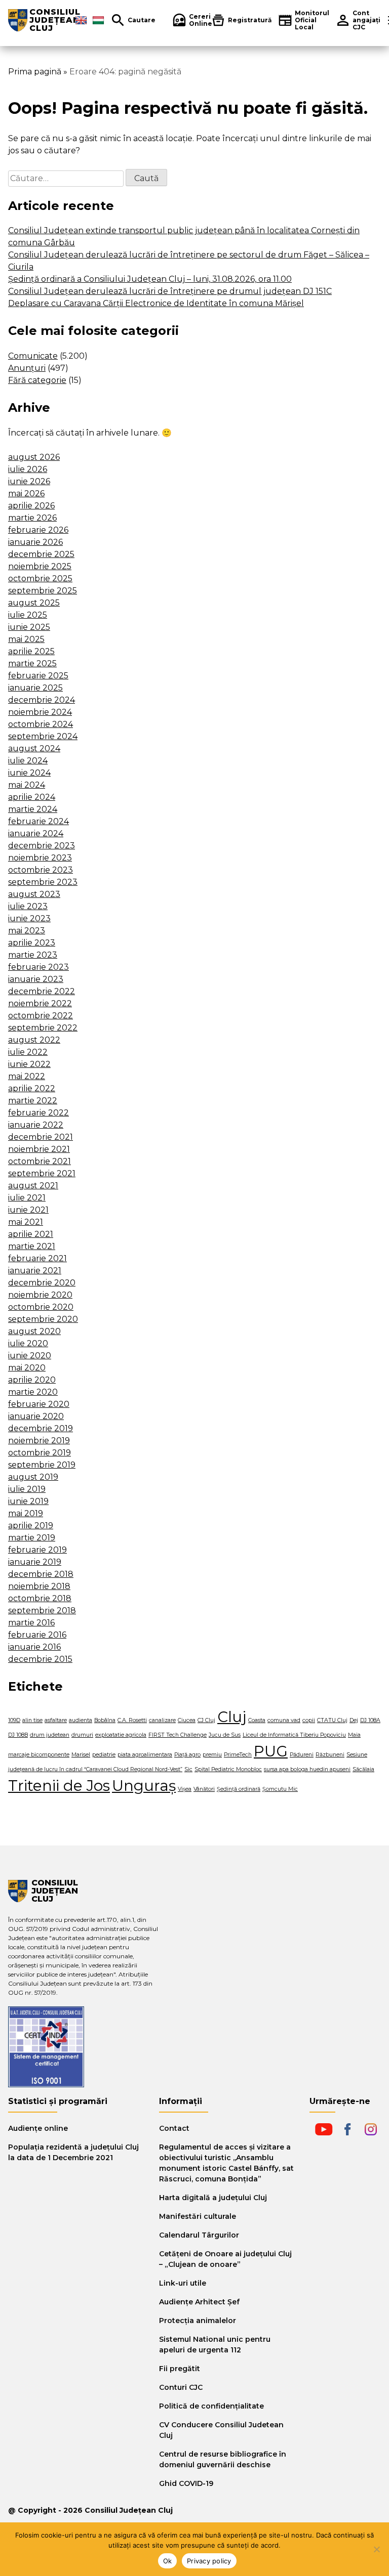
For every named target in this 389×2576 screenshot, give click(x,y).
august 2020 (34, 1331)
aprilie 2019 (31, 1526)
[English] (81, 20)
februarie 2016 (37, 1635)
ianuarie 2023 (36, 979)
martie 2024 (33, 809)
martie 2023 (33, 955)
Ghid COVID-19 (186, 2483)
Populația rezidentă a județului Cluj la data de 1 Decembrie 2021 (73, 2152)
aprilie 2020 (32, 1380)
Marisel (81, 1755)
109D (14, 1720)
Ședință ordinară (239, 1789)
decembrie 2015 (40, 1659)
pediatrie (104, 1755)
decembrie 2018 (41, 1574)
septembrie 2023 (43, 882)
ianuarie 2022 (36, 1125)
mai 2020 (27, 1368)
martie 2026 (32, 518)
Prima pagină (35, 72)
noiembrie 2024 (40, 712)
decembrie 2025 (41, 554)
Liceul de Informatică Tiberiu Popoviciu (294, 1735)
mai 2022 (27, 1076)
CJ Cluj (206, 1720)
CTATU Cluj (332, 1720)
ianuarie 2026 (35, 542)
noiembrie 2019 (39, 1441)
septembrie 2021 (42, 1173)
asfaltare (56, 1720)
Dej (354, 1720)
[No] (376, 2549)
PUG (271, 1751)
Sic (188, 1769)
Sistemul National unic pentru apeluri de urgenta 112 (215, 2345)
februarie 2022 (38, 1113)
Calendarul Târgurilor (199, 2235)
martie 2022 (33, 1101)
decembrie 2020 (42, 1283)
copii (309, 1720)
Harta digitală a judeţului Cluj (213, 2198)
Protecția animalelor (198, 2321)
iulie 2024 (28, 761)
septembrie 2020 (43, 1319)
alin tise (32, 1720)
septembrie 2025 (43, 591)
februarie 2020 (39, 1404)
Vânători (204, 1789)
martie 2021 (32, 1246)
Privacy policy (209, 2561)
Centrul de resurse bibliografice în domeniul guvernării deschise (223, 2459)
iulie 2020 (28, 1343)
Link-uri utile (183, 2283)
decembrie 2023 (42, 846)
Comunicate (33, 356)
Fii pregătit (180, 2369)
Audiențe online (38, 2128)
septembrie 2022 (43, 1028)
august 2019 (33, 1477)
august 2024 (34, 748)
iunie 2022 (29, 1064)
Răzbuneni (330, 1755)
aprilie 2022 (32, 1088)
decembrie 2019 (41, 1428)
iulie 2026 (28, 469)
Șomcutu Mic (280, 1789)
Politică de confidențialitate (211, 2406)
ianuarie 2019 (35, 1562)
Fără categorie (37, 380)
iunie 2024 (29, 773)
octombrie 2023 (41, 870)
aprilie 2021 (31, 1234)
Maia (354, 1735)
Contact (174, 2128)
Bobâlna (105, 1720)
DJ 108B (18, 1735)
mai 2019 (26, 1513)
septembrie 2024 (43, 736)
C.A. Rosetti (132, 1720)
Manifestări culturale (198, 2216)
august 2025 (34, 603)
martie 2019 (32, 1538)
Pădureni (302, 1755)
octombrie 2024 (41, 724)
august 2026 (34, 457)
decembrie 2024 (42, 700)
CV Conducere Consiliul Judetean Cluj (221, 2430)
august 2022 (34, 1040)
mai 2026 (26, 493)
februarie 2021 (37, 1258)
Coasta (257, 1720)
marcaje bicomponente (39, 1755)
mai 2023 (27, 931)
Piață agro (187, 1755)
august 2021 (33, 1186)
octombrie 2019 (40, 1453)
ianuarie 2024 (36, 833)
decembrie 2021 (41, 1137)
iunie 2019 (28, 1501)
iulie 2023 (28, 906)
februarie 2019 (37, 1550)
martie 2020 (33, 1392)
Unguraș (144, 1786)
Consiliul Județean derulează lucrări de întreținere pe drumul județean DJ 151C (170, 291)
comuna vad (284, 1720)
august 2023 (34, 894)
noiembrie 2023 (40, 858)
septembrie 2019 (42, 1465)
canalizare (162, 1720)
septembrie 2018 (42, 1611)
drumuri (82, 1735)
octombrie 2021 (40, 1161)
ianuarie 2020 (36, 1416)
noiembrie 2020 (40, 1295)
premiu (212, 1755)
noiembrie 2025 (40, 566)
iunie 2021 (28, 1210)
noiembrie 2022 (40, 1003)
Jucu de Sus (225, 1735)
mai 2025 (26, 639)
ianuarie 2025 (35, 688)
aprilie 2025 (31, 651)
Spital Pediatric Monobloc (228, 1769)
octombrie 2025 (40, 578)
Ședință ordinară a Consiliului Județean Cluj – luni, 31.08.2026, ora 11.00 (150, 279)
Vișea (185, 1789)
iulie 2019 (27, 1489)
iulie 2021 (27, 1198)
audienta (81, 1720)
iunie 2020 (30, 1356)
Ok (168, 2561)
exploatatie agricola (121, 1735)
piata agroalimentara (145, 1755)
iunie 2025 (29, 627)
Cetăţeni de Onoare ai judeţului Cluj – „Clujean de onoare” (225, 2259)
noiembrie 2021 (39, 1149)
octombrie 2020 (41, 1307)
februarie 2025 (38, 676)
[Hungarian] (98, 20)
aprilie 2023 (32, 943)
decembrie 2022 (42, 991)
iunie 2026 (29, 481)
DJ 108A (370, 1720)
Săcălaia (363, 1769)
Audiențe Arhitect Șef (199, 2302)
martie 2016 (31, 1623)
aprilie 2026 (31, 506)
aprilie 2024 (32, 797)
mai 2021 (26, 1222)
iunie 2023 (29, 918)
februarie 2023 (38, 967)
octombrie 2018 (40, 1598)
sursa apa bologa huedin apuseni (307, 1769)
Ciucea (187, 1720)
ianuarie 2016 (34, 1647)
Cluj (232, 1717)
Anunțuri (27, 368)
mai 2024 (27, 785)
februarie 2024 (38, 821)
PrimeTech (238, 1755)
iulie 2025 (28, 615)
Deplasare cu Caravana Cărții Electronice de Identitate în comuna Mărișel (156, 303)
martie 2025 (32, 663)
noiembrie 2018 (39, 1586)
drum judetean (50, 1735)
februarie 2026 (38, 530)
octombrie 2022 (41, 1016)
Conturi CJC (181, 2387)
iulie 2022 (28, 1052)
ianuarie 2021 (35, 1271)
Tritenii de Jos (59, 1786)
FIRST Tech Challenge (178, 1735)
